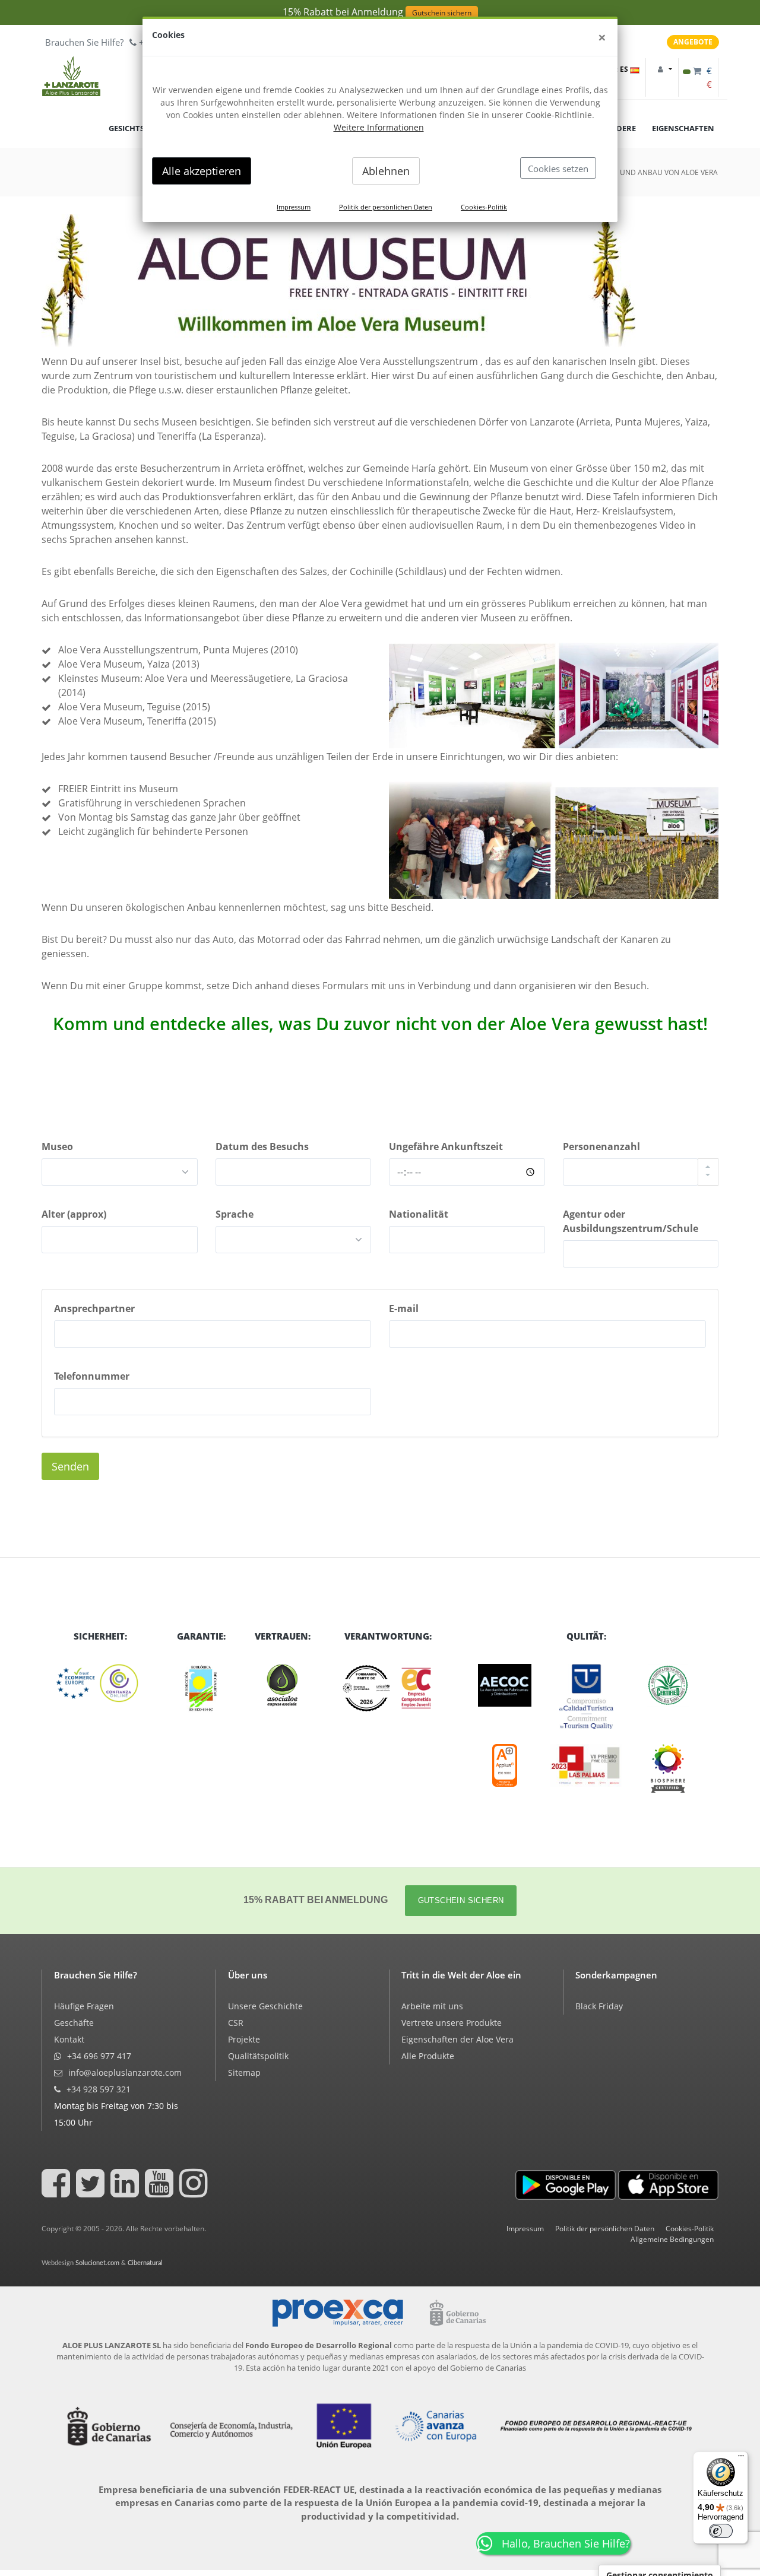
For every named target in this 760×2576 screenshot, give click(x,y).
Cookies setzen (558, 169)
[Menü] (741, 2459)
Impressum (294, 207)
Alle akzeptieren (202, 171)
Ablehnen (386, 171)
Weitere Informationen (379, 127)
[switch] (721, 2531)
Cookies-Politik (484, 207)
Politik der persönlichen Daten (386, 207)
